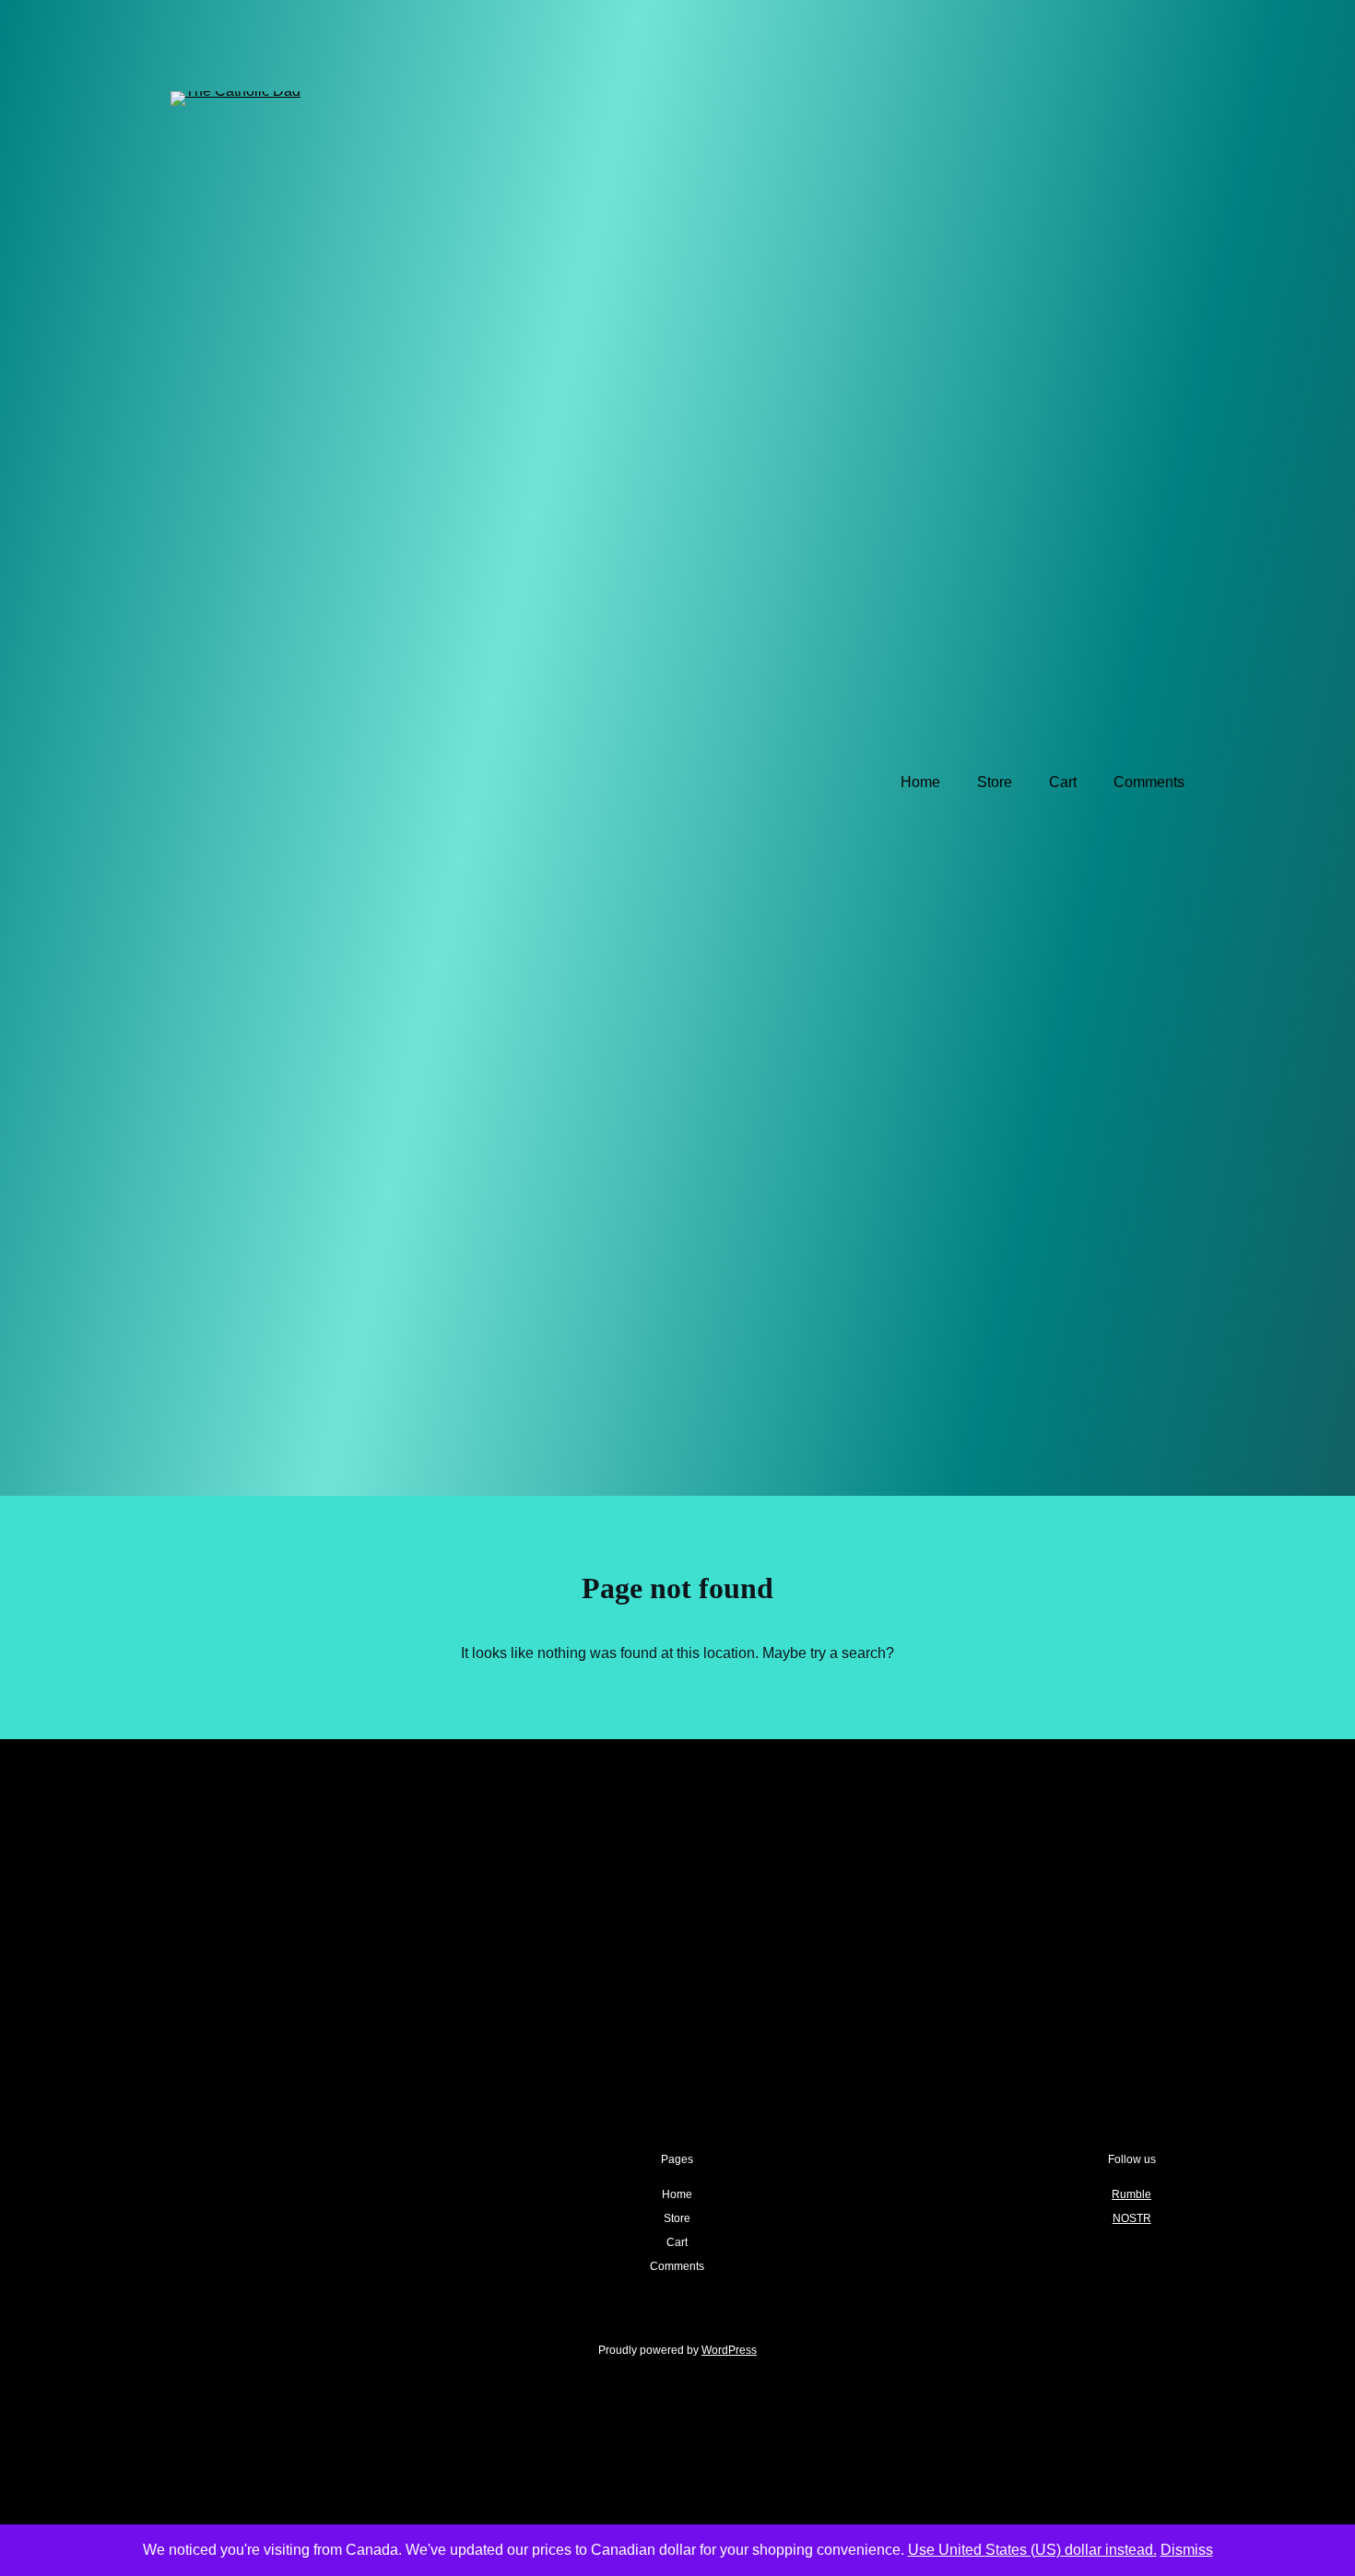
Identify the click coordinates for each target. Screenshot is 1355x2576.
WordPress (729, 2350)
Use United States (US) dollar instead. (1032, 2550)
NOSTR (1132, 2218)
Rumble (1131, 2194)
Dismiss (1187, 2550)
